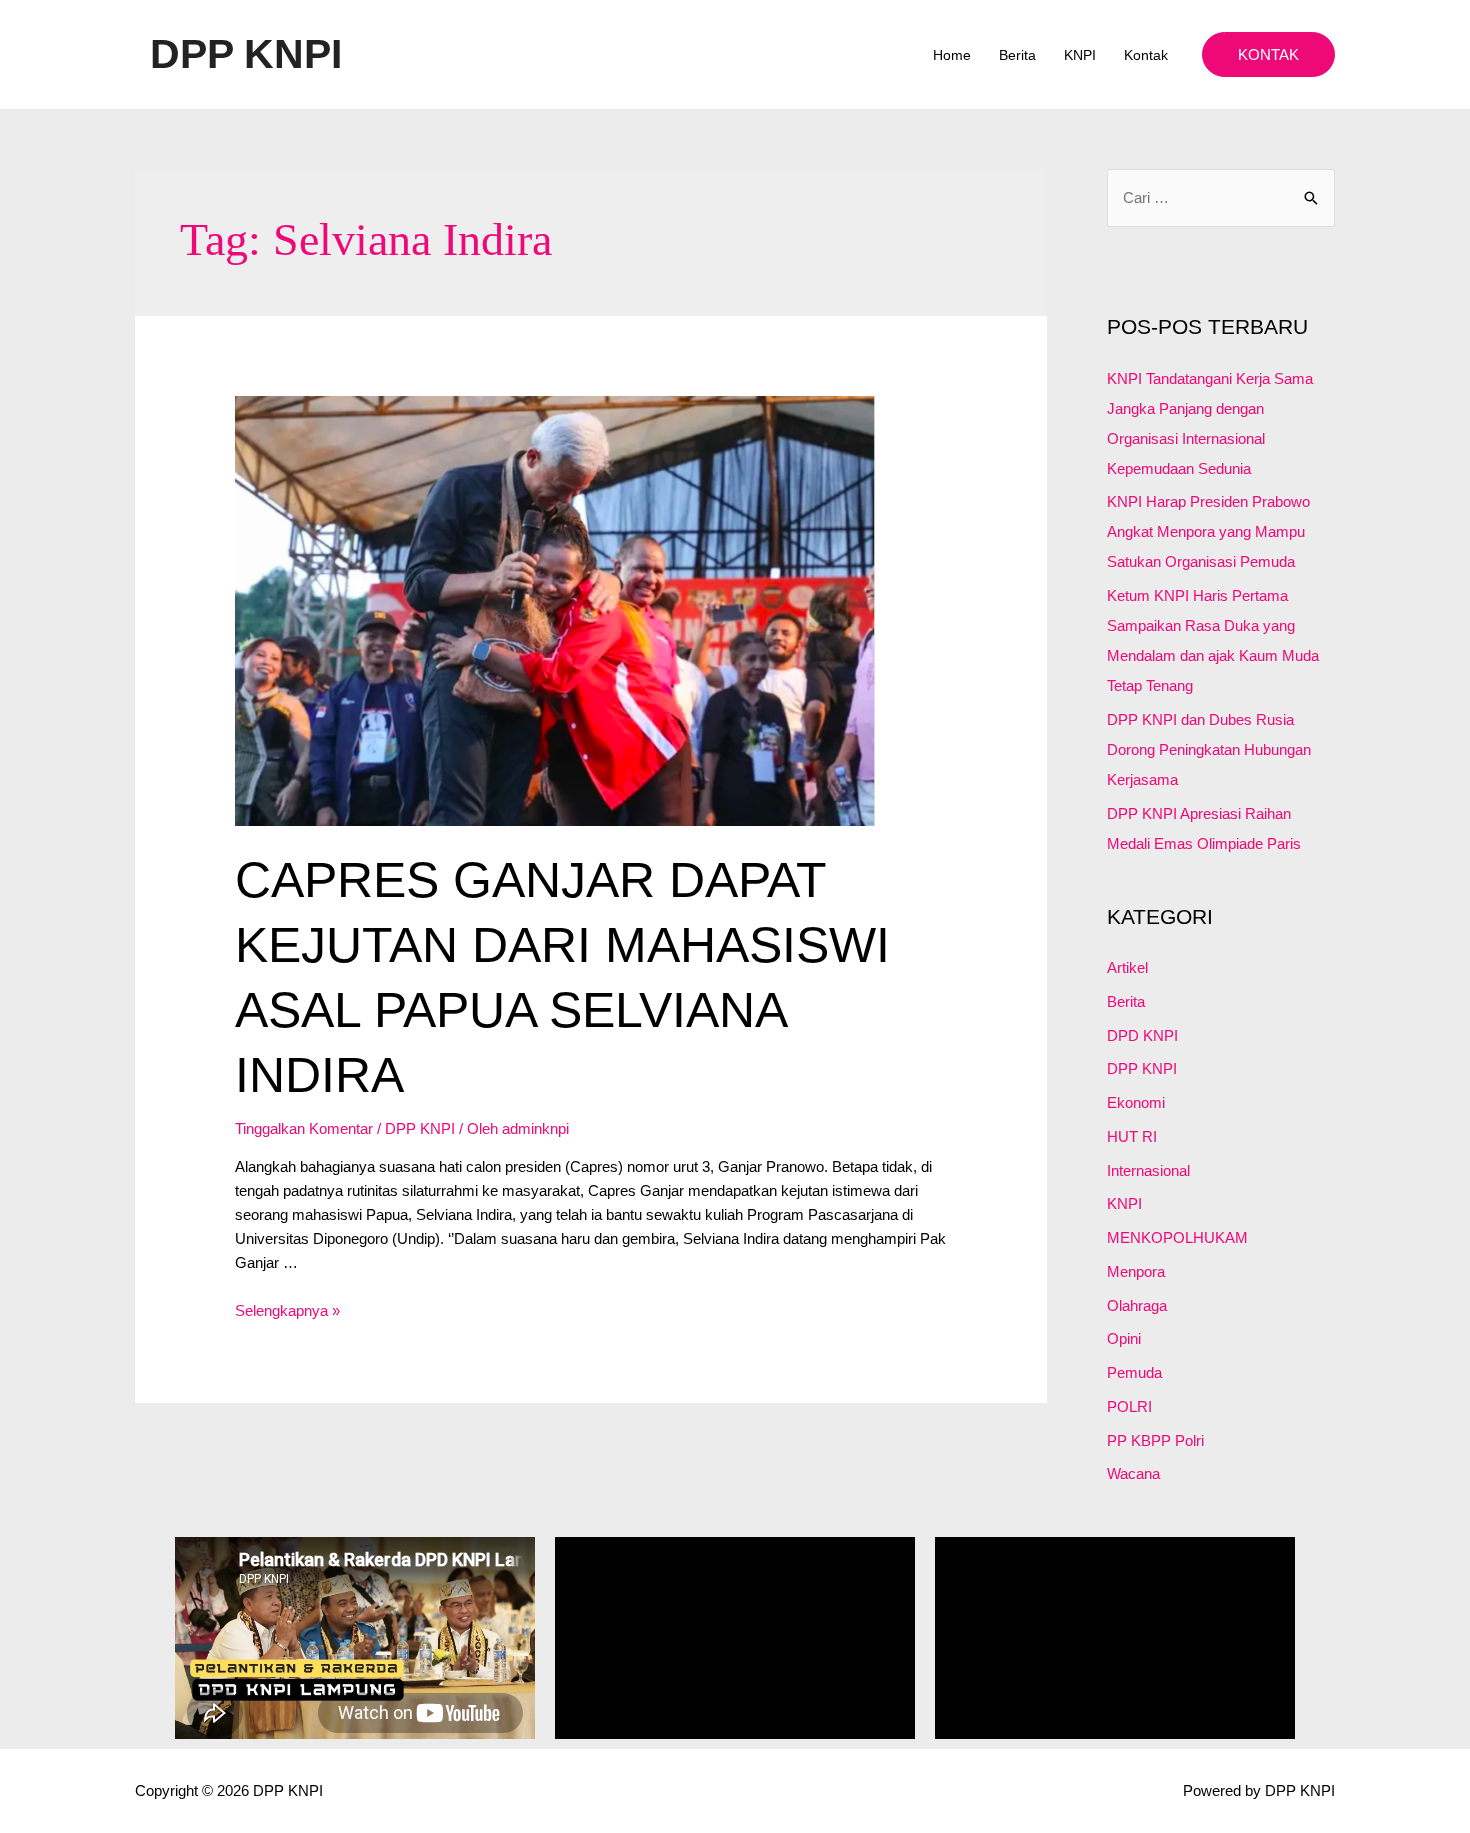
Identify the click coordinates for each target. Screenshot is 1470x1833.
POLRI (1129, 1406)
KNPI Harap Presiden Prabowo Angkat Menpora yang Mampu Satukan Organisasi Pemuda (1208, 531)
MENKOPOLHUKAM (1177, 1237)
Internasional (1148, 1170)
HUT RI (1132, 1136)
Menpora (1136, 1271)
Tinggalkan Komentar (304, 1128)
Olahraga (1137, 1305)
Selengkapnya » (287, 1310)
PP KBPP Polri (1155, 1440)
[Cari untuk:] (1221, 197)
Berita (1017, 55)
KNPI (1080, 55)
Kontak (1146, 55)
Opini (1124, 1338)
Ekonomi (1136, 1102)
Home (952, 55)
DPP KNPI (246, 54)
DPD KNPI (1142, 1035)
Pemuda (1134, 1372)
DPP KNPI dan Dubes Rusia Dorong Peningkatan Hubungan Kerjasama (1209, 749)
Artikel (1127, 967)
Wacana (1133, 1473)
